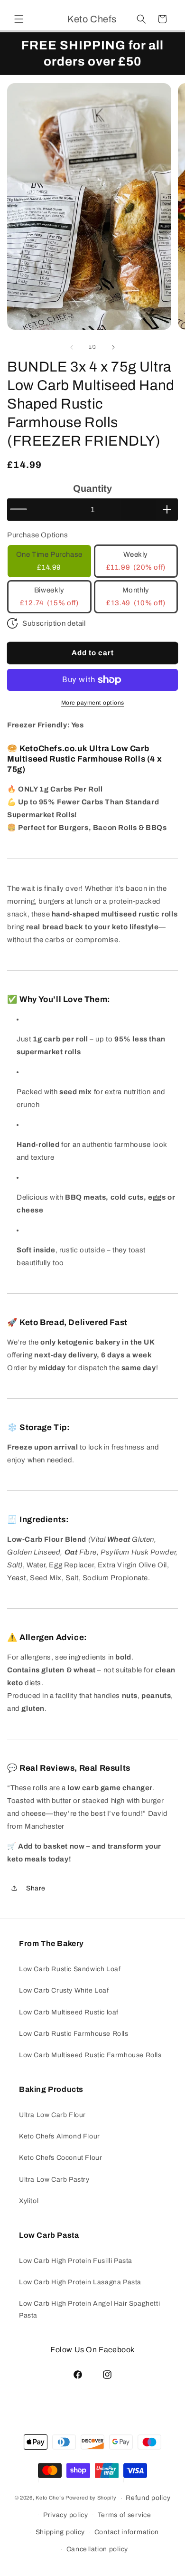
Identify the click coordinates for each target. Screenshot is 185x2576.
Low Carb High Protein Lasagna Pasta (80, 2282)
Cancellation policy (97, 2549)
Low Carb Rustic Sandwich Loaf (70, 1969)
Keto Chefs (50, 2498)
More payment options (93, 703)
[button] (19, 19)
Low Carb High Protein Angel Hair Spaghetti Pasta (89, 2309)
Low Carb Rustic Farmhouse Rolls (74, 2034)
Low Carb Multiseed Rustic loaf (69, 2012)
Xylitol (29, 2201)
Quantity (92, 488)
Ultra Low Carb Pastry (54, 2180)
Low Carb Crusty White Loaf (64, 1990)
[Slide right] (113, 347)
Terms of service (125, 2515)
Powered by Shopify (91, 2498)
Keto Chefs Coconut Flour (60, 2158)
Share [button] (36, 1888)
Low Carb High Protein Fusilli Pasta (76, 2261)
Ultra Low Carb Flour (52, 2115)
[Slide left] (72, 347)
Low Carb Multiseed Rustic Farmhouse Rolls (90, 2055)
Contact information (127, 2532)
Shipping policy (60, 2532)
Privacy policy (66, 2515)
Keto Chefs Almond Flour (60, 2136)
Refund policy (148, 2498)
